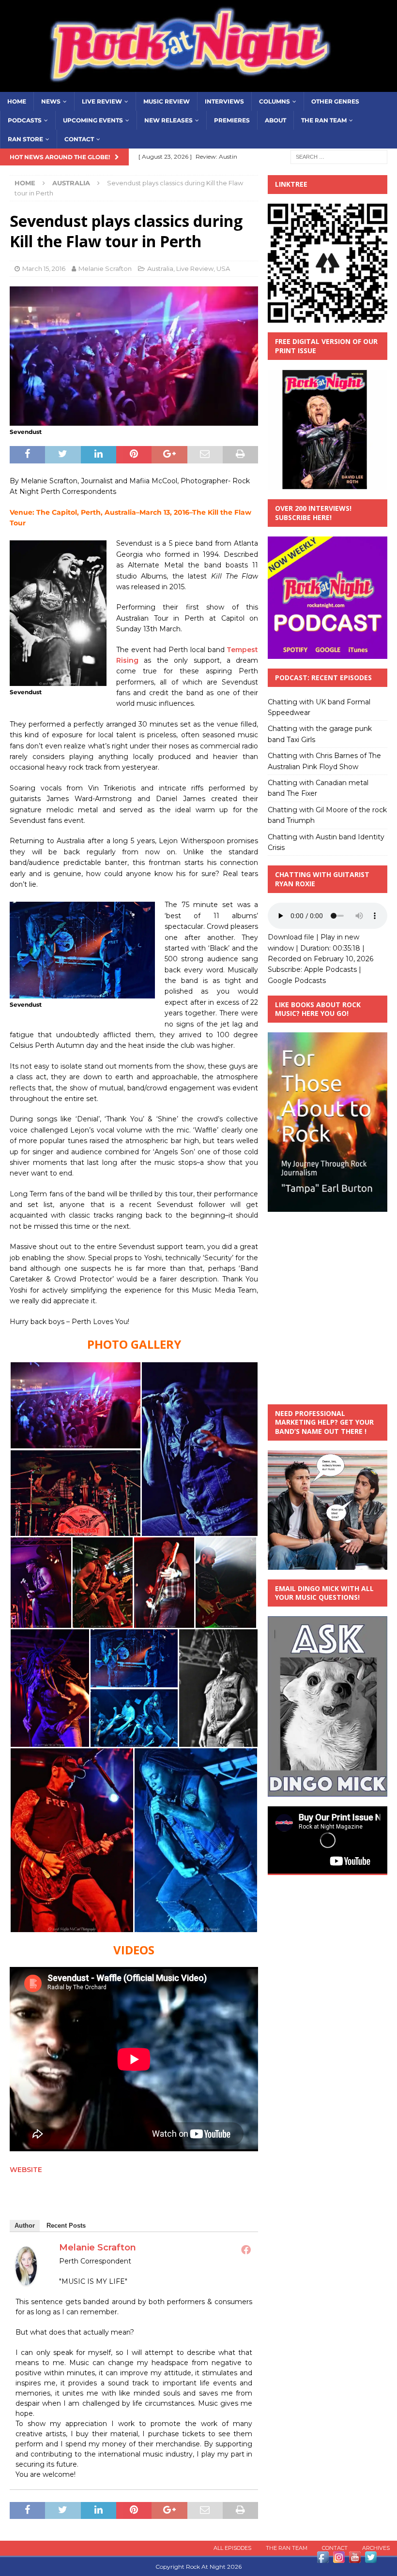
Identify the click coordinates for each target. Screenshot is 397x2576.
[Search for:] (339, 157)
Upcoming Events (93, 120)
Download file (291, 937)
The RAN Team (324, 120)
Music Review (167, 101)
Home (17, 101)
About (275, 120)
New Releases (168, 120)
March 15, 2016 (44, 268)
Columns (275, 101)
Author (25, 2226)
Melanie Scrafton (105, 268)
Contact (79, 139)
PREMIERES (232, 120)
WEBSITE (26, 2170)
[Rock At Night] (198, 86)
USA (223, 268)
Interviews (224, 101)
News (51, 101)
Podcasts (25, 120)
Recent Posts (66, 2226)
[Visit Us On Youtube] (355, 2560)
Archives (376, 2548)
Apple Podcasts (330, 969)
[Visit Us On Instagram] (339, 2560)
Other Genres (335, 101)
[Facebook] (246, 2249)
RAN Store (25, 139)
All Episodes (232, 2548)
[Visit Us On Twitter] (371, 2560)
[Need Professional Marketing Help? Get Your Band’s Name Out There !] (328, 1564)
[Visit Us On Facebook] (323, 2560)
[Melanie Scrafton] (26, 2279)
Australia (160, 268)
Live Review (102, 101)
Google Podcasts (297, 981)
